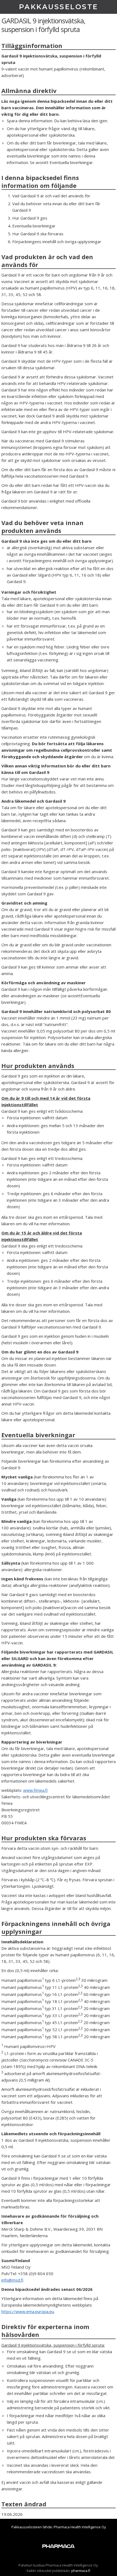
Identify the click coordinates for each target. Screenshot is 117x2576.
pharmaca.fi (81, 2571)
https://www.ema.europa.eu (28, 2311)
